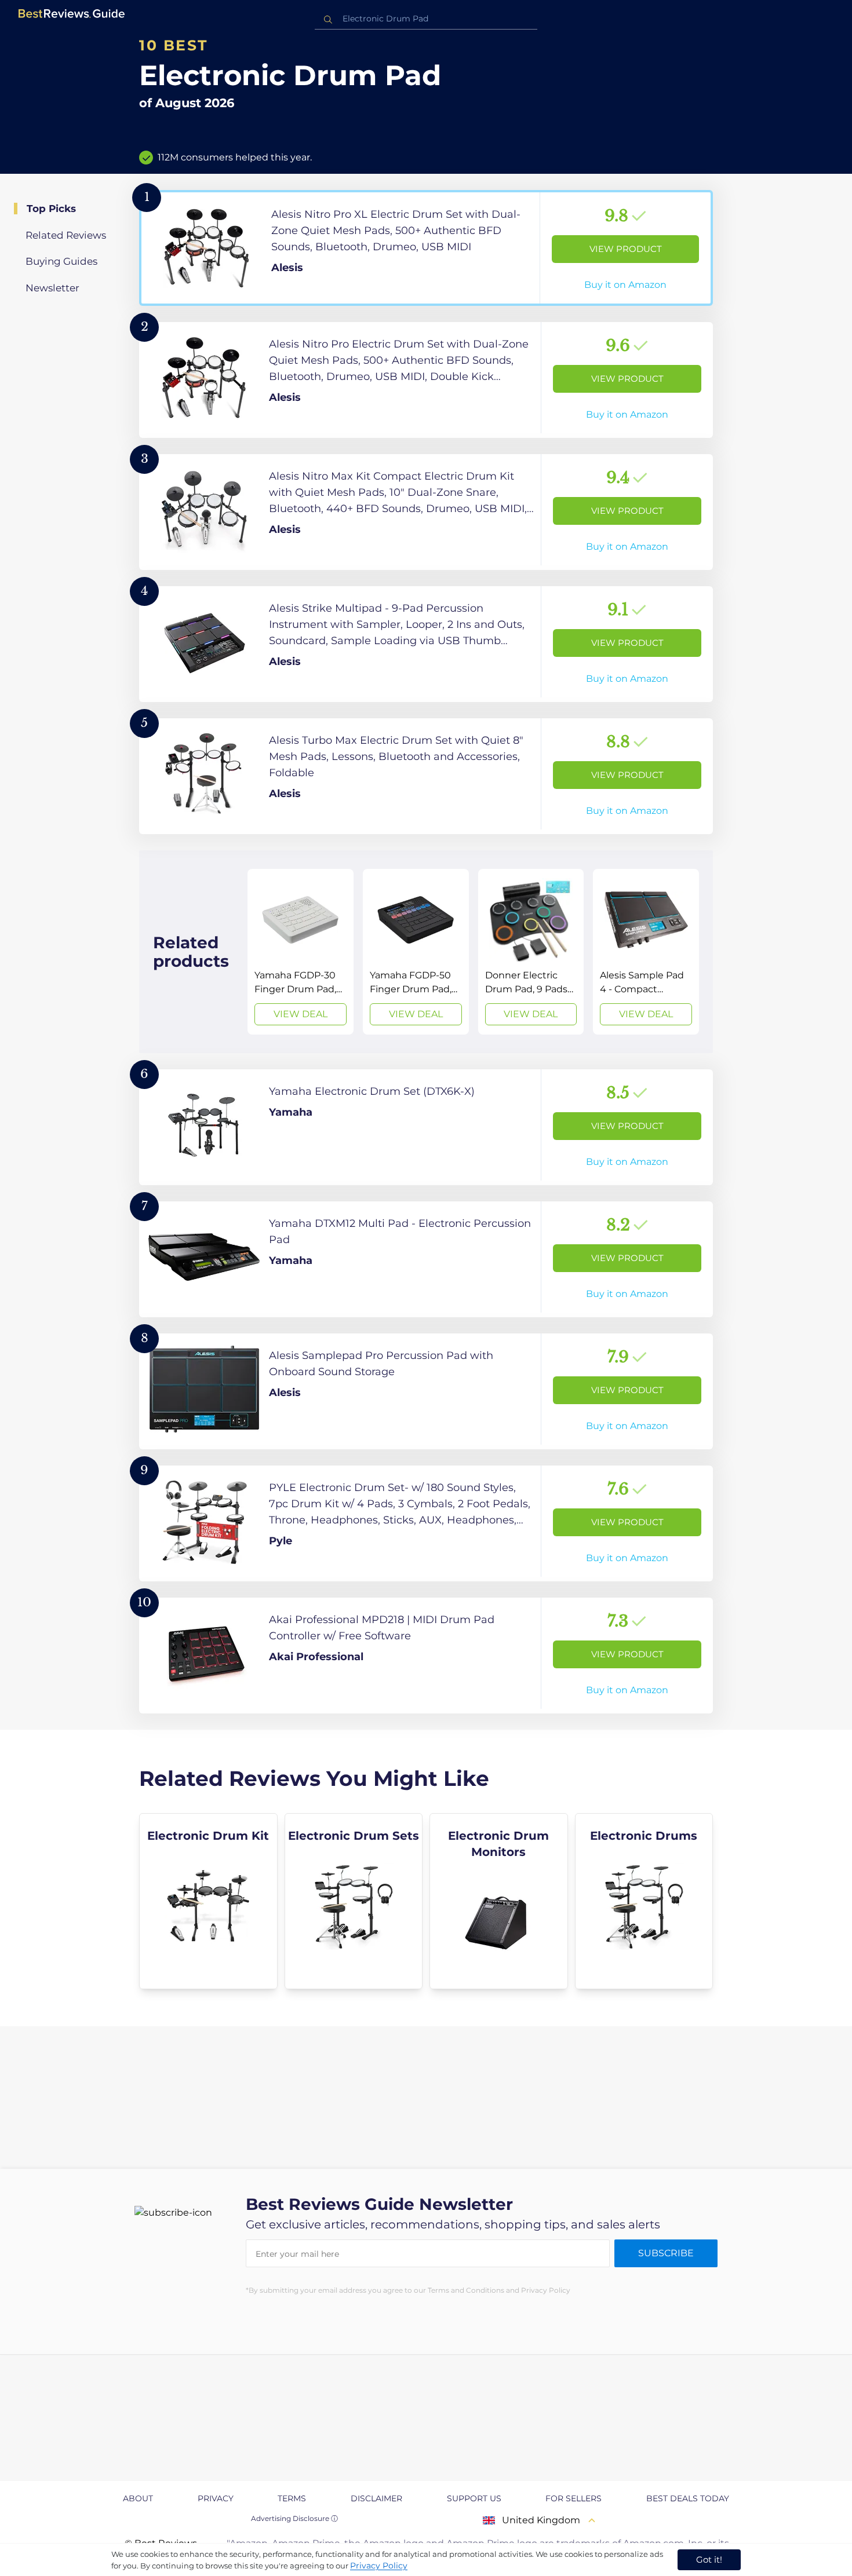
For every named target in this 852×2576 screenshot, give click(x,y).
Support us (474, 2498)
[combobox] (426, 19)
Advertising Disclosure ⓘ (294, 2518)
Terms (292, 2498)
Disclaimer (376, 2498)
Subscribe (666, 2253)
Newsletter (52, 288)
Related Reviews (66, 235)
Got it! (709, 2559)
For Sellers (574, 2498)
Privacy (216, 2498)
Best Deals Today (688, 2498)
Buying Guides (61, 261)
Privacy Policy (379, 2566)
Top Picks (51, 209)
